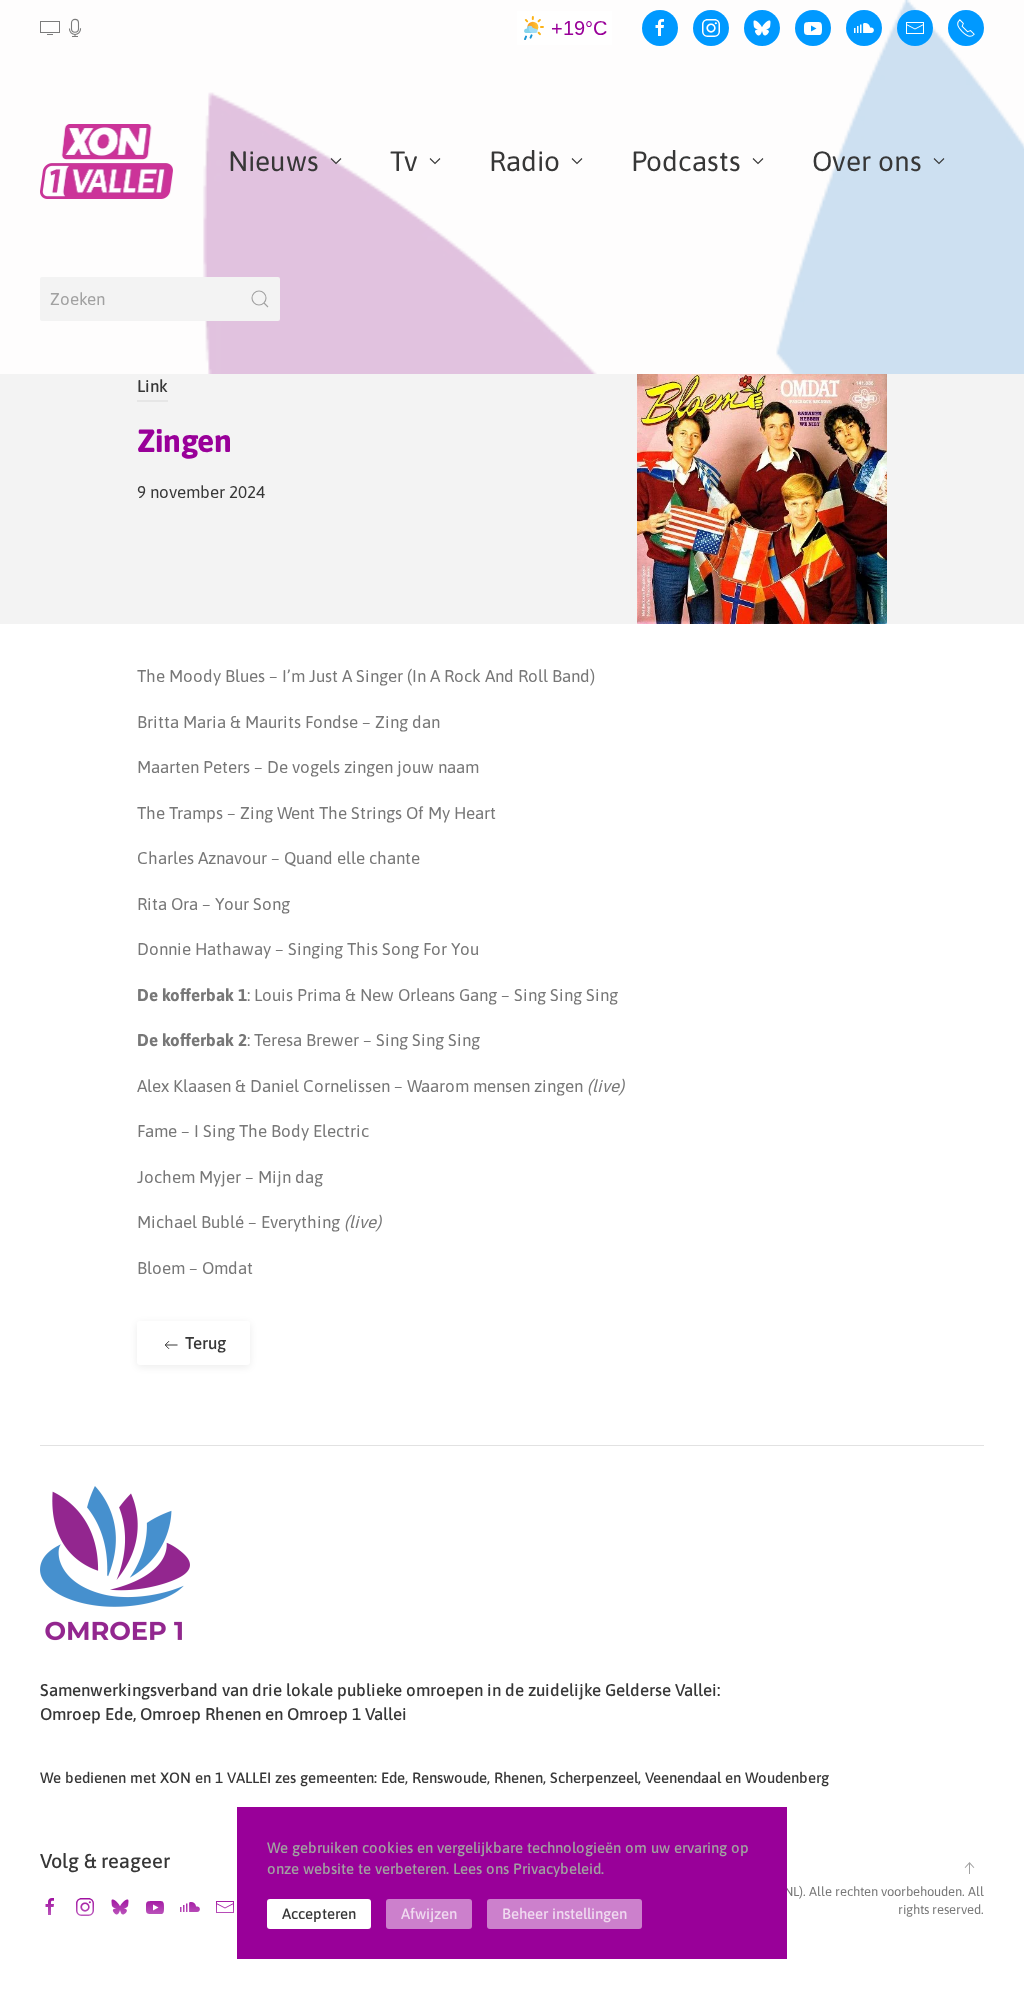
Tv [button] (404, 161)
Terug (203, 1343)
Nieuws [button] (273, 161)
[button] (62, 28)
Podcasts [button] (686, 161)
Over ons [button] (867, 161)
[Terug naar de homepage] (110, 161)
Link (152, 386)
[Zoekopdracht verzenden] (260, 299)
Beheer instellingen (564, 1913)
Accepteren (319, 1913)
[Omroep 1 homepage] (115, 1571)
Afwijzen (429, 1913)
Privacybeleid (557, 1868)
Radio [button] (524, 161)
